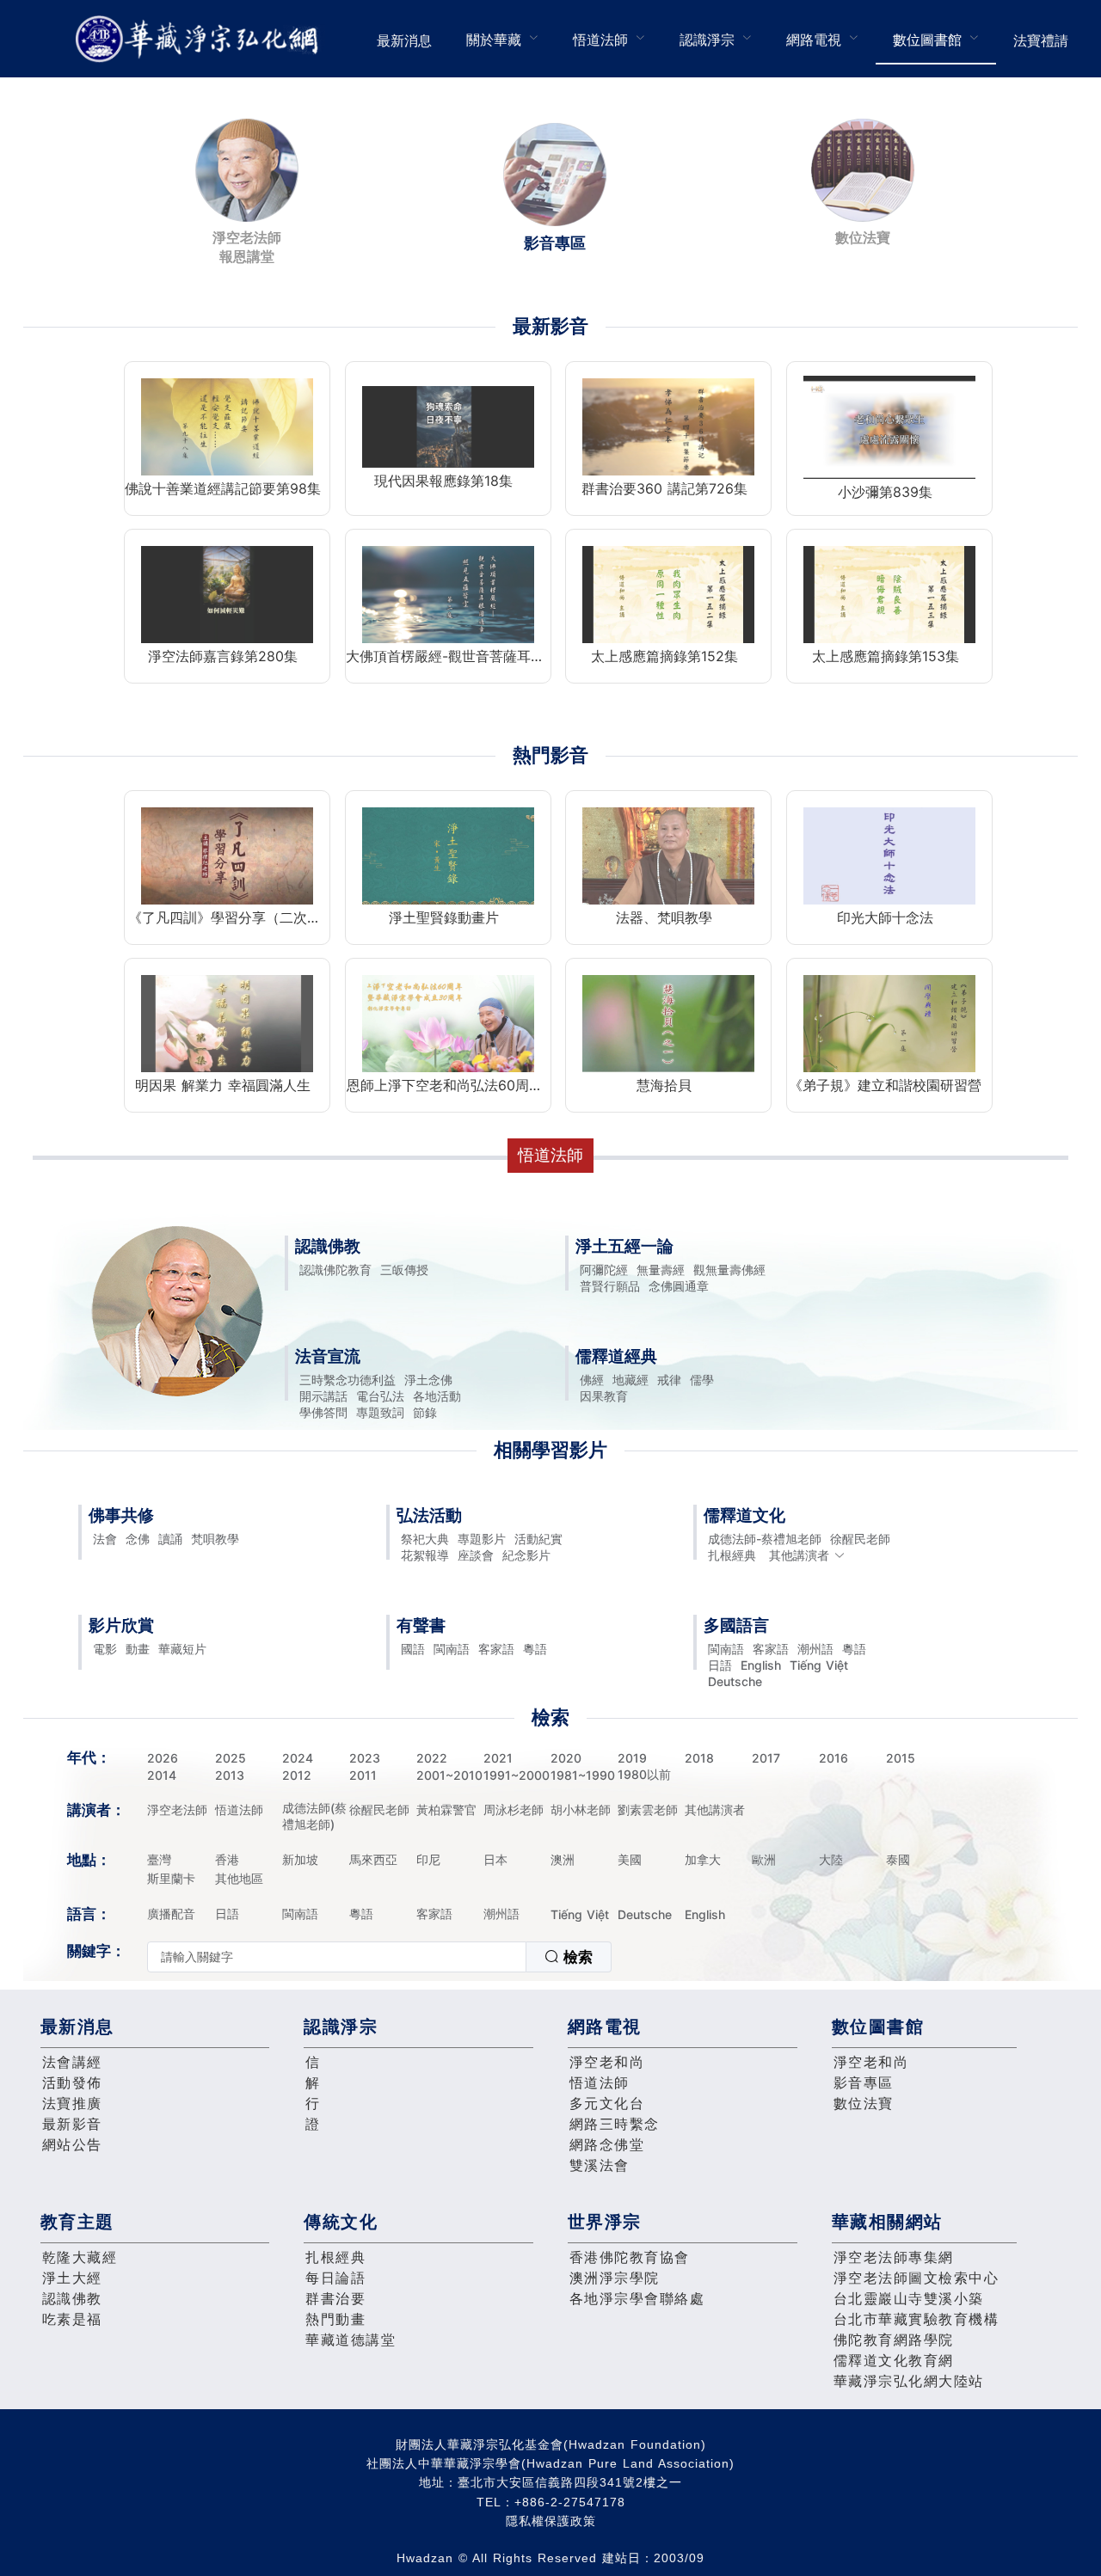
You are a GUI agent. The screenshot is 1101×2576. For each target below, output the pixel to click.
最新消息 (404, 40)
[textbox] (337, 1957)
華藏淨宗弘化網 (200, 39)
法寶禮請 (1041, 40)
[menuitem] (404, 39)
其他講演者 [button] (799, 1555)
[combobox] (379, 1957)
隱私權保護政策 (551, 2521)
